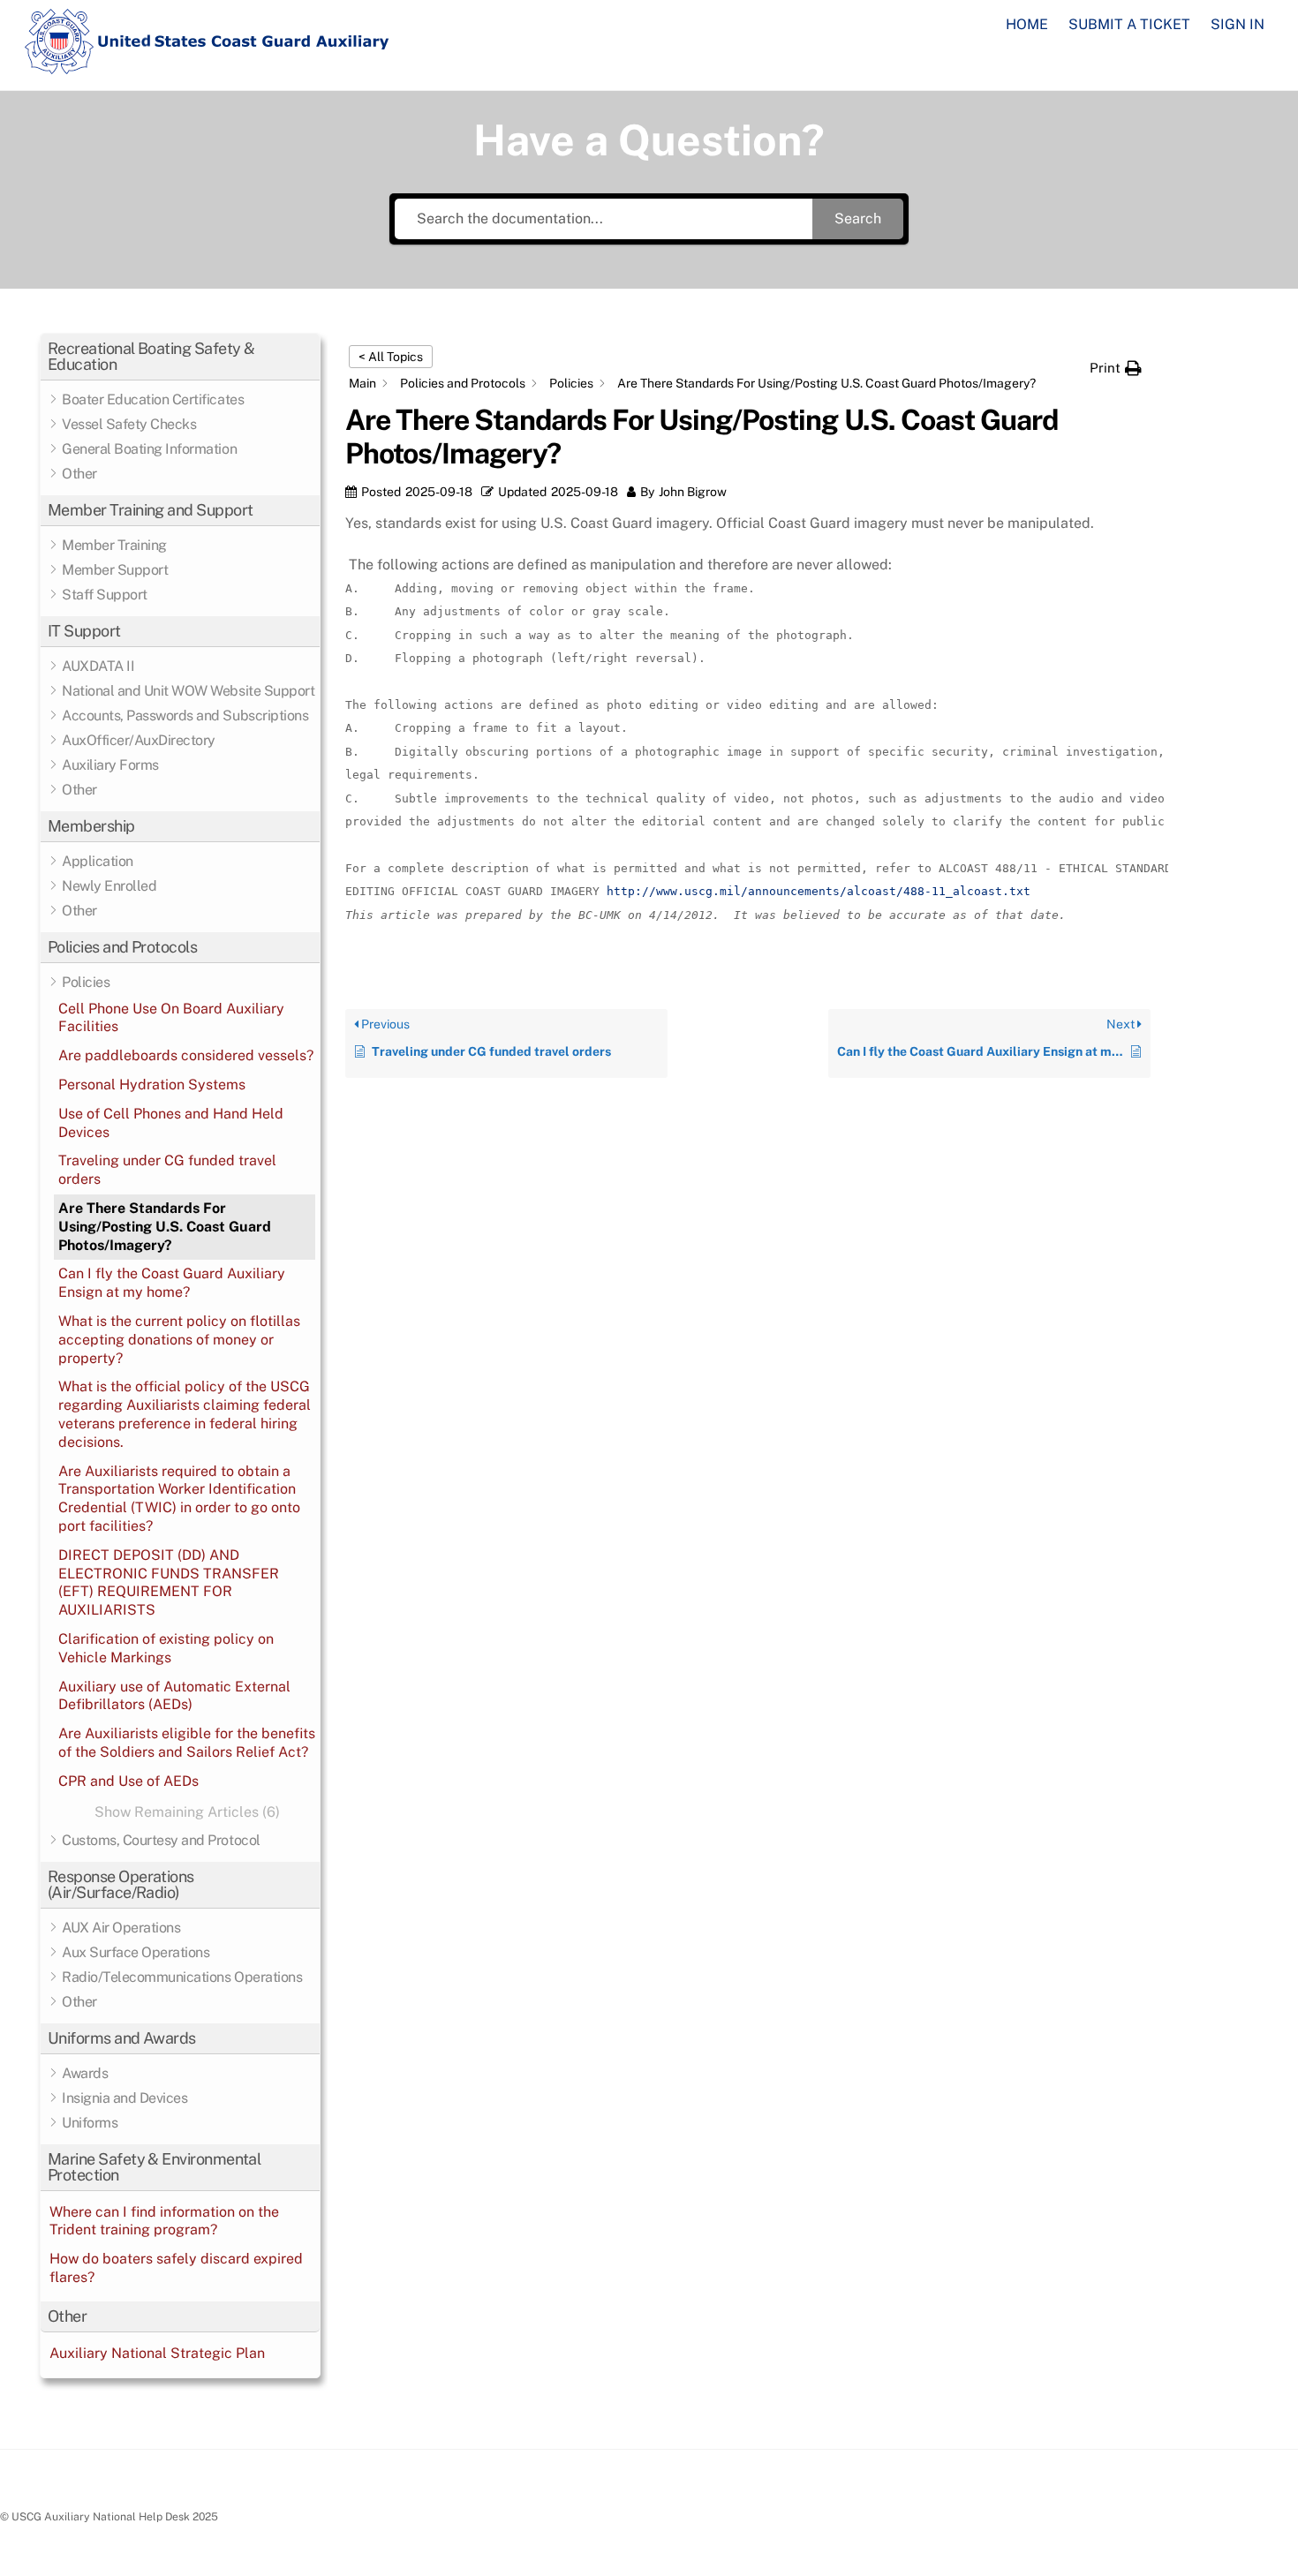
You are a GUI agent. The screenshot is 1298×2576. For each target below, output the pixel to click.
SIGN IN (1238, 24)
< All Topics (391, 357)
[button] (180, 357)
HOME (1027, 24)
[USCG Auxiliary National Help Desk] (208, 66)
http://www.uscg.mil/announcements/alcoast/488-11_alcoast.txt (819, 891)
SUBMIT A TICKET (1129, 24)
